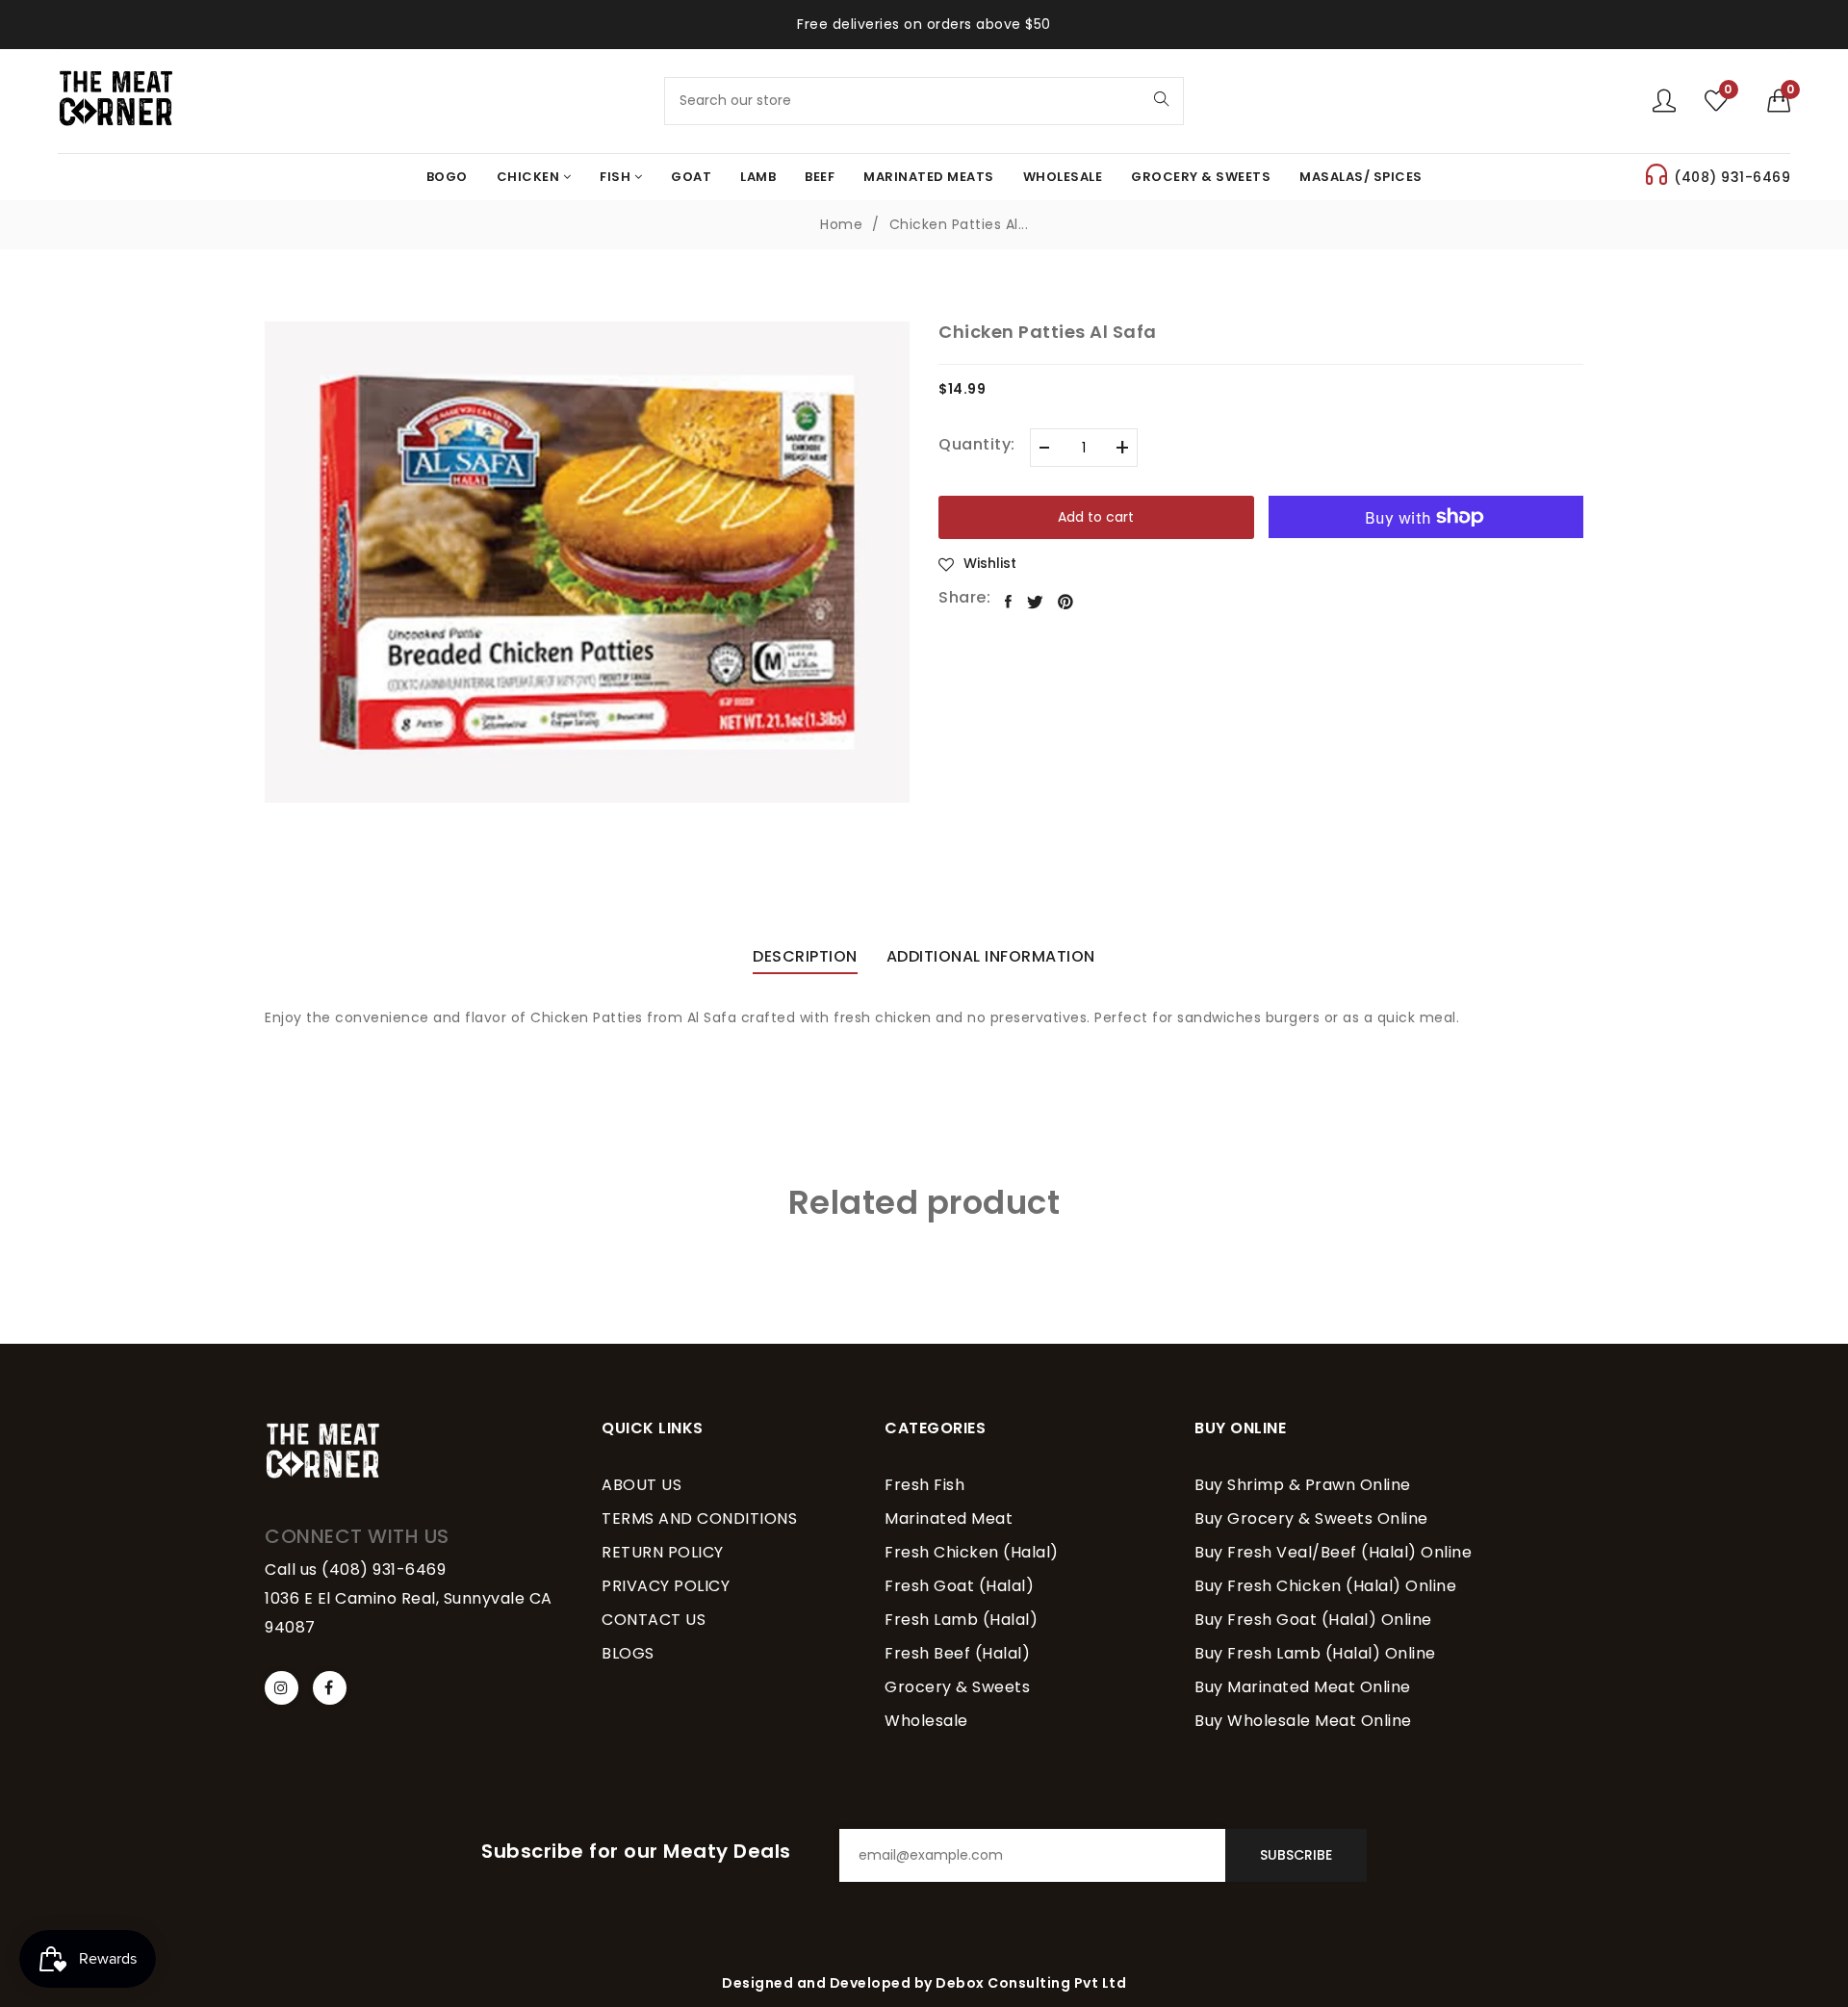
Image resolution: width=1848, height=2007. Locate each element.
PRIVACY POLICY (666, 1586)
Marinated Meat (949, 1518)
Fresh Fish (924, 1485)
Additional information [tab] (991, 958)
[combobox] (924, 101)
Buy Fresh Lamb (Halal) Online (1315, 1653)
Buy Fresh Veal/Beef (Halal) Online (1333, 1552)
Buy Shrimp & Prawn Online (1303, 1485)
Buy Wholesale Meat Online (1303, 1721)
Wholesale (926, 1721)
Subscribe (1296, 1855)
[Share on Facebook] (1009, 602)
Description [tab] (805, 958)
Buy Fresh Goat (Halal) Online (1313, 1620)
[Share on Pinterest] (1066, 602)
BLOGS (628, 1653)
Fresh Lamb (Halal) (961, 1620)
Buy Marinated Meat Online (1303, 1687)
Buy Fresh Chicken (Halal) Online (1325, 1586)
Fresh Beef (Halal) (957, 1653)
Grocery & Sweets (957, 1687)
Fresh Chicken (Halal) (972, 1552)
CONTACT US (654, 1620)
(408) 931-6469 (1732, 177)
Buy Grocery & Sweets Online (1311, 1518)
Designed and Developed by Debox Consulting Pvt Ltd (924, 1983)
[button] (1779, 101)
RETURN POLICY (663, 1552)
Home (841, 224)
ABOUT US (642, 1485)
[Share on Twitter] (1036, 602)
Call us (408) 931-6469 (355, 1570)
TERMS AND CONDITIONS (699, 1518)
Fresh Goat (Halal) (959, 1586)
